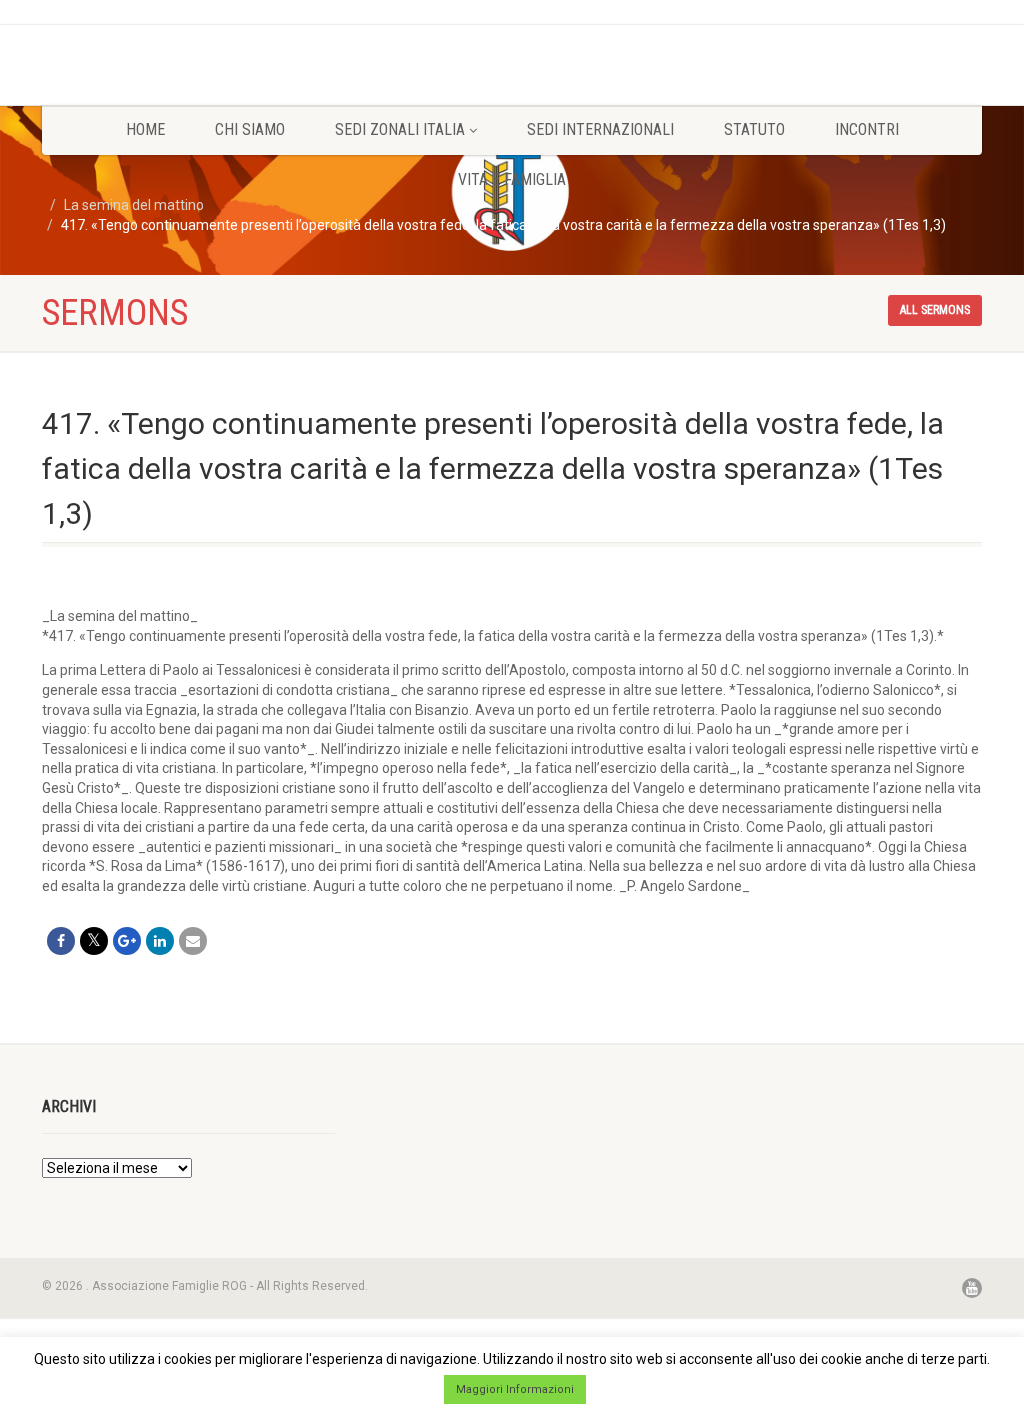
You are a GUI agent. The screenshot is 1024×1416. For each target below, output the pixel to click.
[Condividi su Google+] (127, 941)
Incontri (867, 129)
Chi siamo (250, 129)
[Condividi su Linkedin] (160, 941)
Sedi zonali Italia (400, 129)
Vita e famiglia (512, 179)
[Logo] (188, 51)
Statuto (754, 129)
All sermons (935, 310)
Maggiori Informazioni (515, 1389)
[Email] (193, 941)
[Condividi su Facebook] (61, 941)
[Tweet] (94, 941)
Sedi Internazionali (600, 129)
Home (145, 129)
